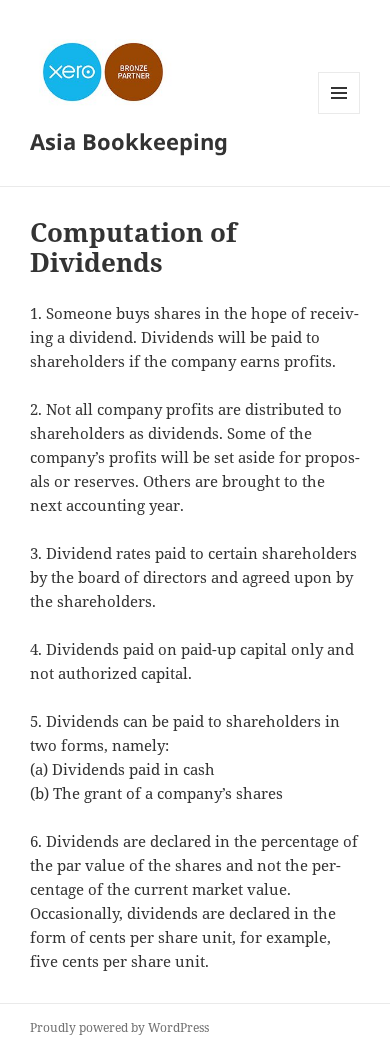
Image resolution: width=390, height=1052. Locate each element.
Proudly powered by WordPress (119, 1027)
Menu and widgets (339, 113)
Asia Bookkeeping (129, 141)
